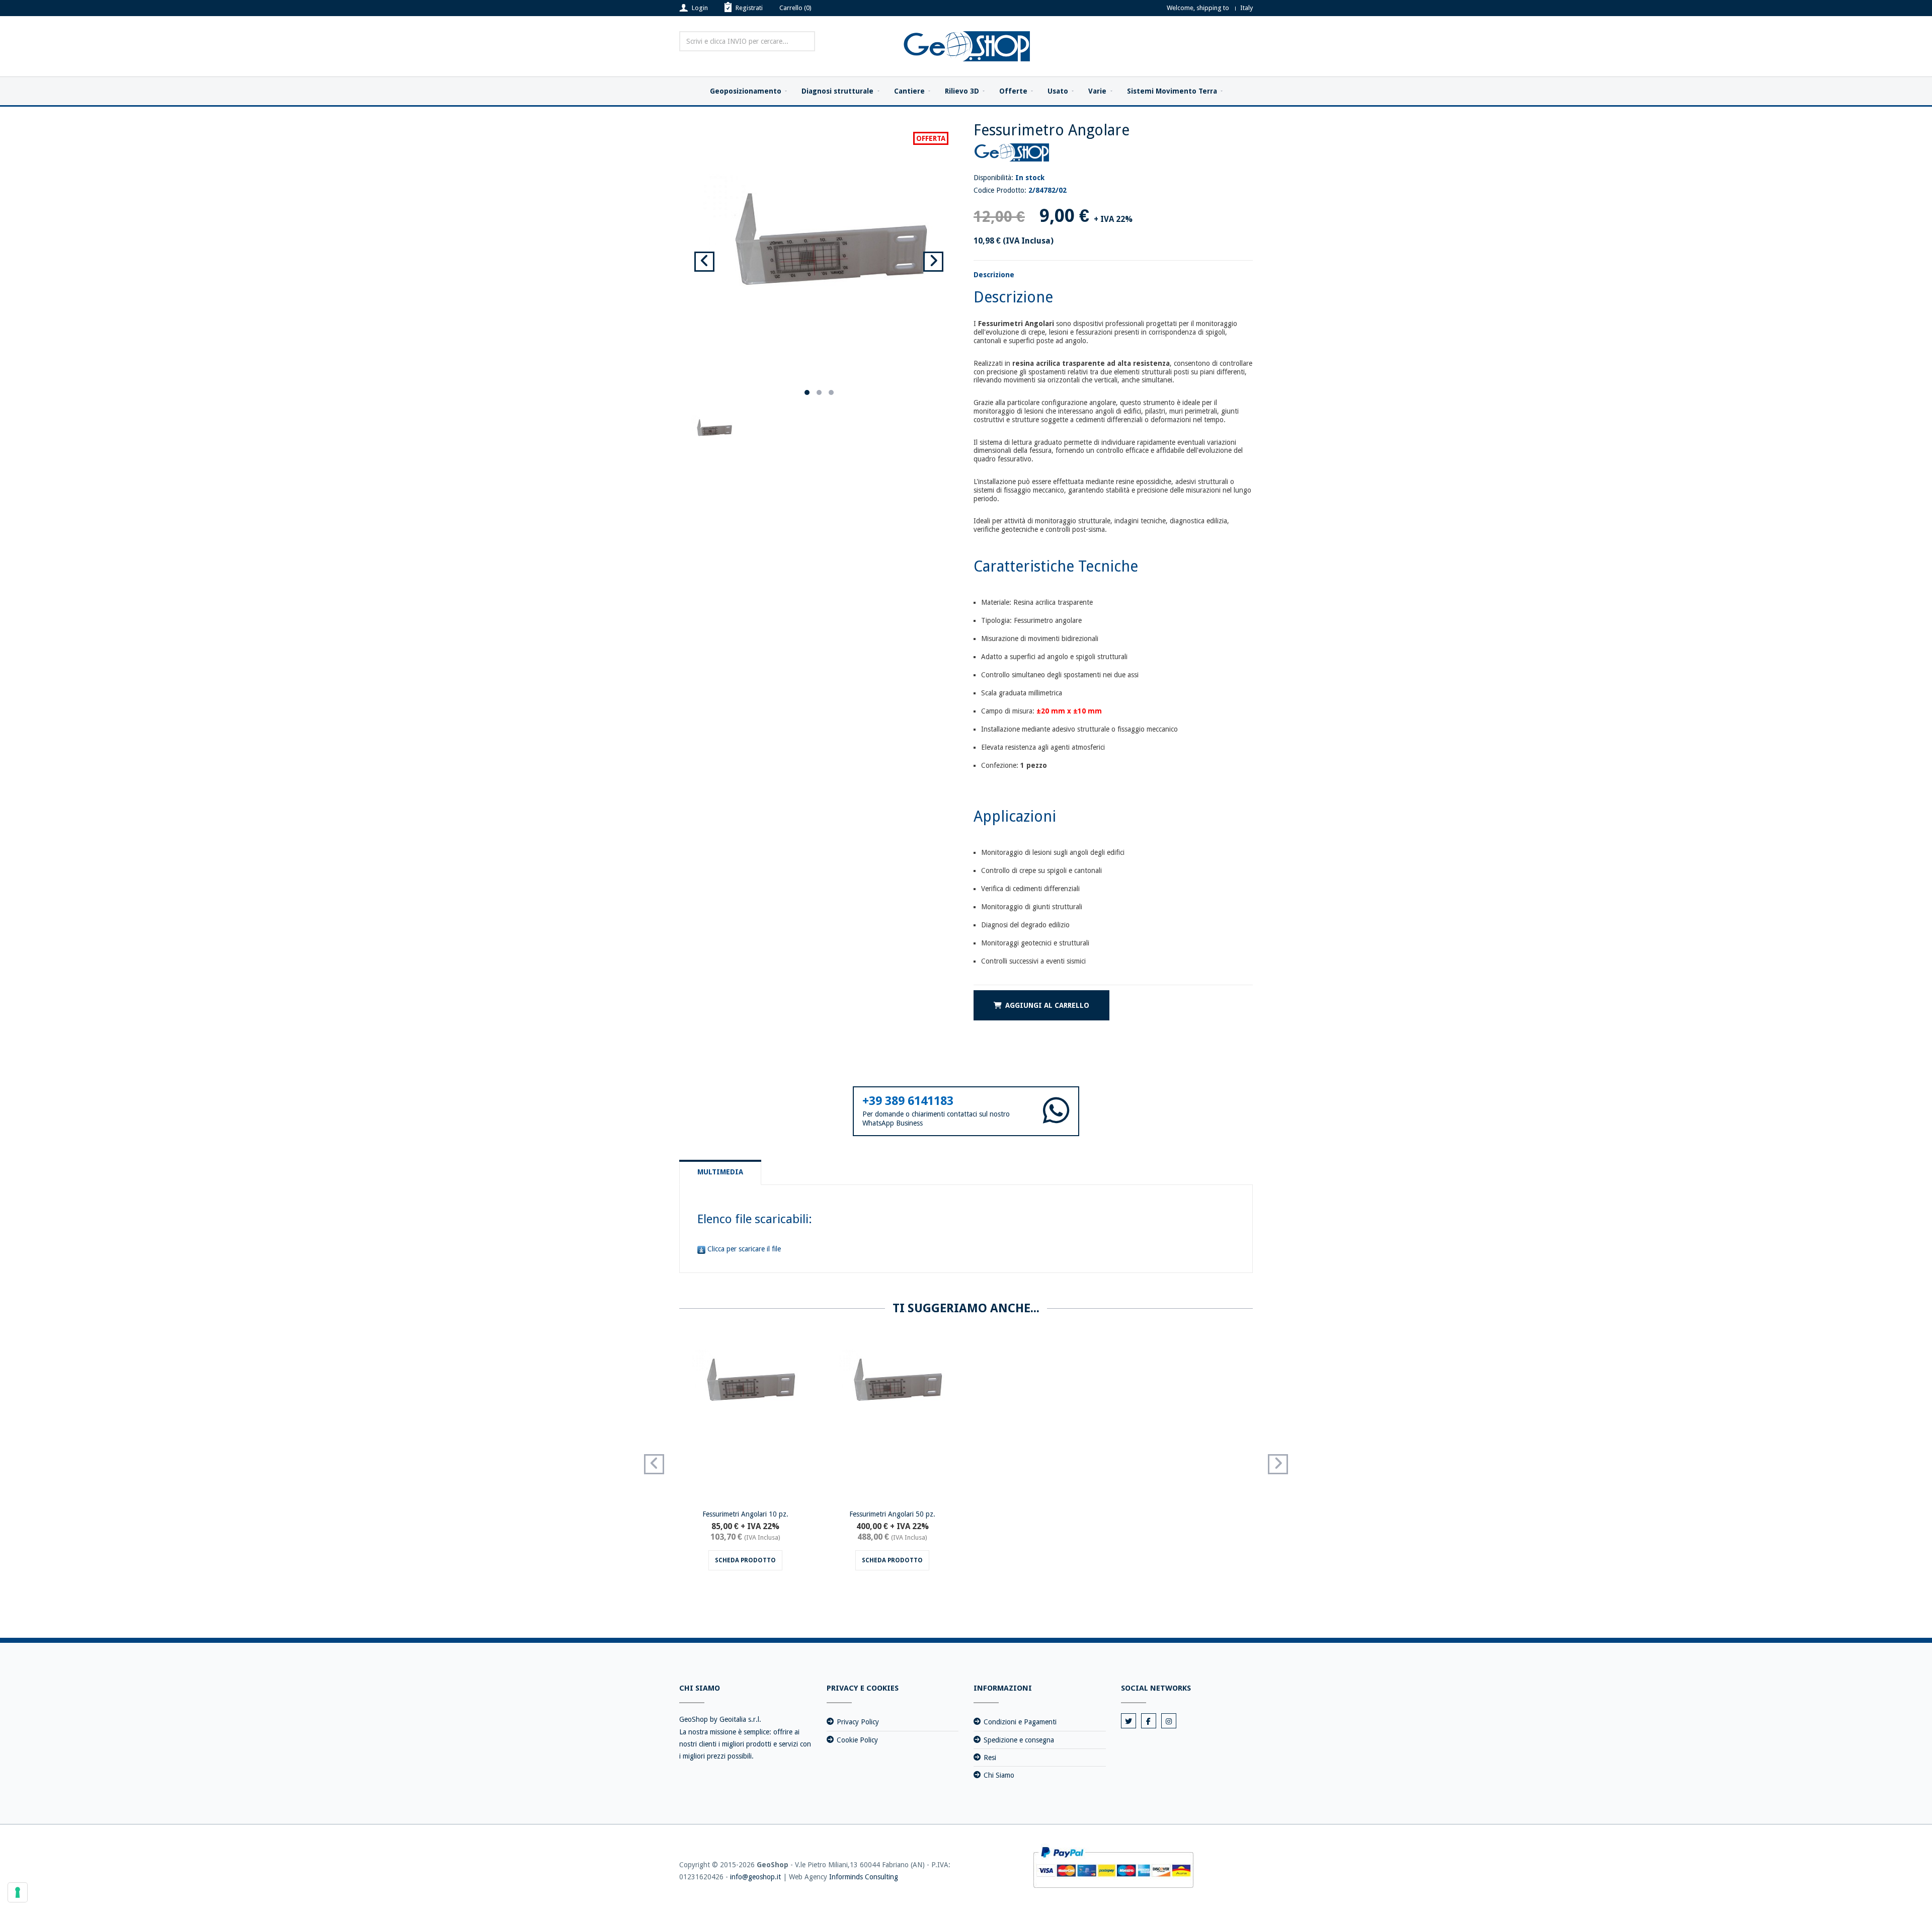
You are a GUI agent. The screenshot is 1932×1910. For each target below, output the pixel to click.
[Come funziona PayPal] (1113, 1867)
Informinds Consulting (864, 1877)
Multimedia (720, 1172)
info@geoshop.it (755, 1877)
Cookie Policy (857, 1740)
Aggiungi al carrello (1047, 1005)
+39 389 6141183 (908, 1101)
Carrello (795, 8)
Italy (1246, 8)
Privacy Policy (858, 1722)
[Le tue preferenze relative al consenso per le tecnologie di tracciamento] (18, 1892)
